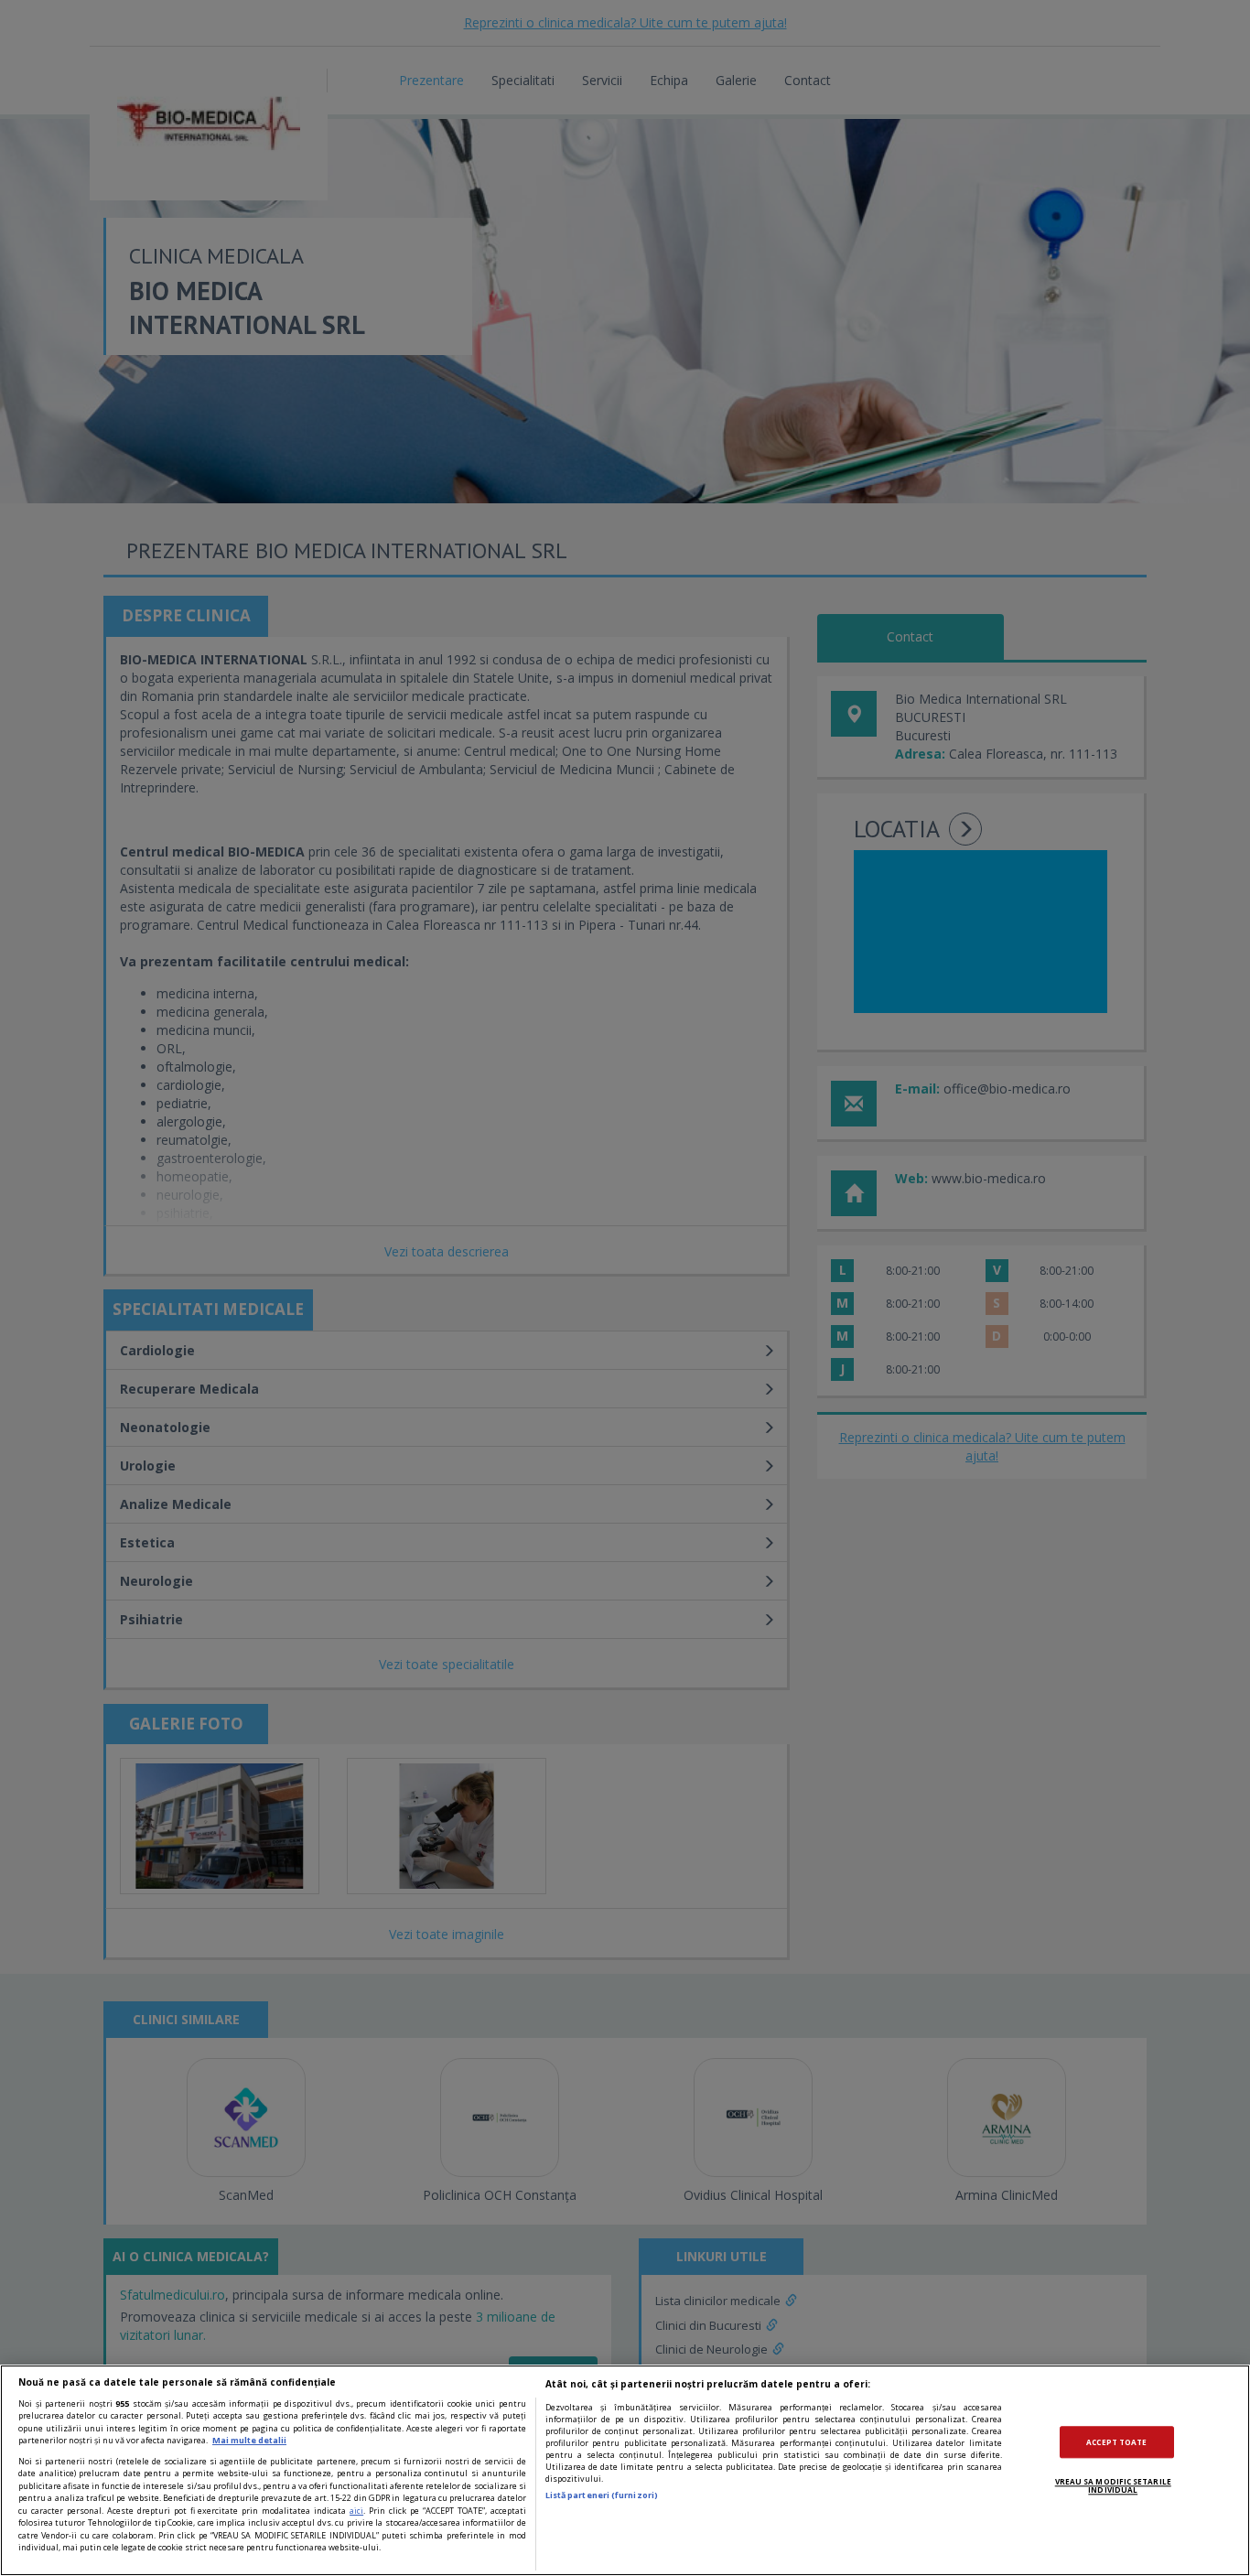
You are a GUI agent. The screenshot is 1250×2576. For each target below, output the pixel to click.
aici (356, 2511)
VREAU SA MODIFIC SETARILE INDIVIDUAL (1113, 2486)
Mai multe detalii (249, 2440)
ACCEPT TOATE (1116, 2442)
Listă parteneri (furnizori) (602, 2495)
